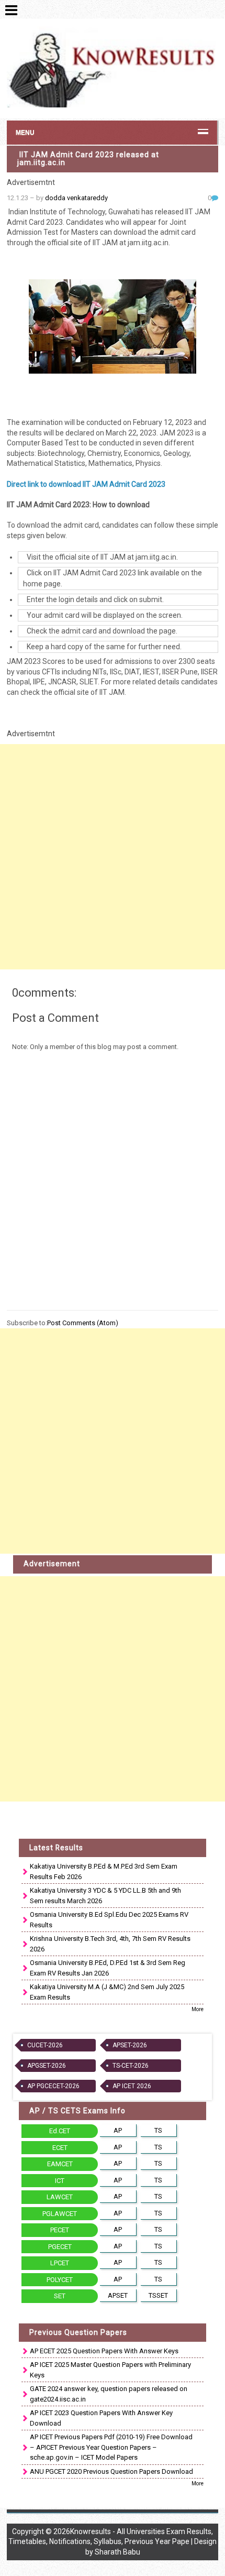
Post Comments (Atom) (83, 1323)
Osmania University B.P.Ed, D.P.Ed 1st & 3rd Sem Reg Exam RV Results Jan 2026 (108, 1968)
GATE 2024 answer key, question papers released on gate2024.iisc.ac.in (109, 2394)
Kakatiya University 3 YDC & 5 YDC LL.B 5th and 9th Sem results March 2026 (105, 1896)
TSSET (158, 2295)
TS (158, 2130)
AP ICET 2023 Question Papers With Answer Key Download (101, 2418)
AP (118, 2130)
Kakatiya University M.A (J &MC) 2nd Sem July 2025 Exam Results (107, 1992)
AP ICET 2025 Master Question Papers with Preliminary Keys (110, 2370)
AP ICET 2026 (132, 2086)
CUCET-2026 (45, 2045)
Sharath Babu (117, 2552)
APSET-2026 (130, 2045)
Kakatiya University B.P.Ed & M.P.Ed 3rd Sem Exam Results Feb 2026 (104, 1871)
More (198, 2009)
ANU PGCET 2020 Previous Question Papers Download (111, 2471)
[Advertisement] (113, 857)
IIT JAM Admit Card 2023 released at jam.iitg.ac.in (88, 159)
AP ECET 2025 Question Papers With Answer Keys (104, 2351)
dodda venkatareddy (76, 198)
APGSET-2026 (47, 2066)
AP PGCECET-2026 (53, 2086)
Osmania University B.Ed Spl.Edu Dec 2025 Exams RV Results (109, 1920)
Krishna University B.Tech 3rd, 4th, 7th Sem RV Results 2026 (110, 1944)
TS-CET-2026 (131, 2066)
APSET (118, 2295)
